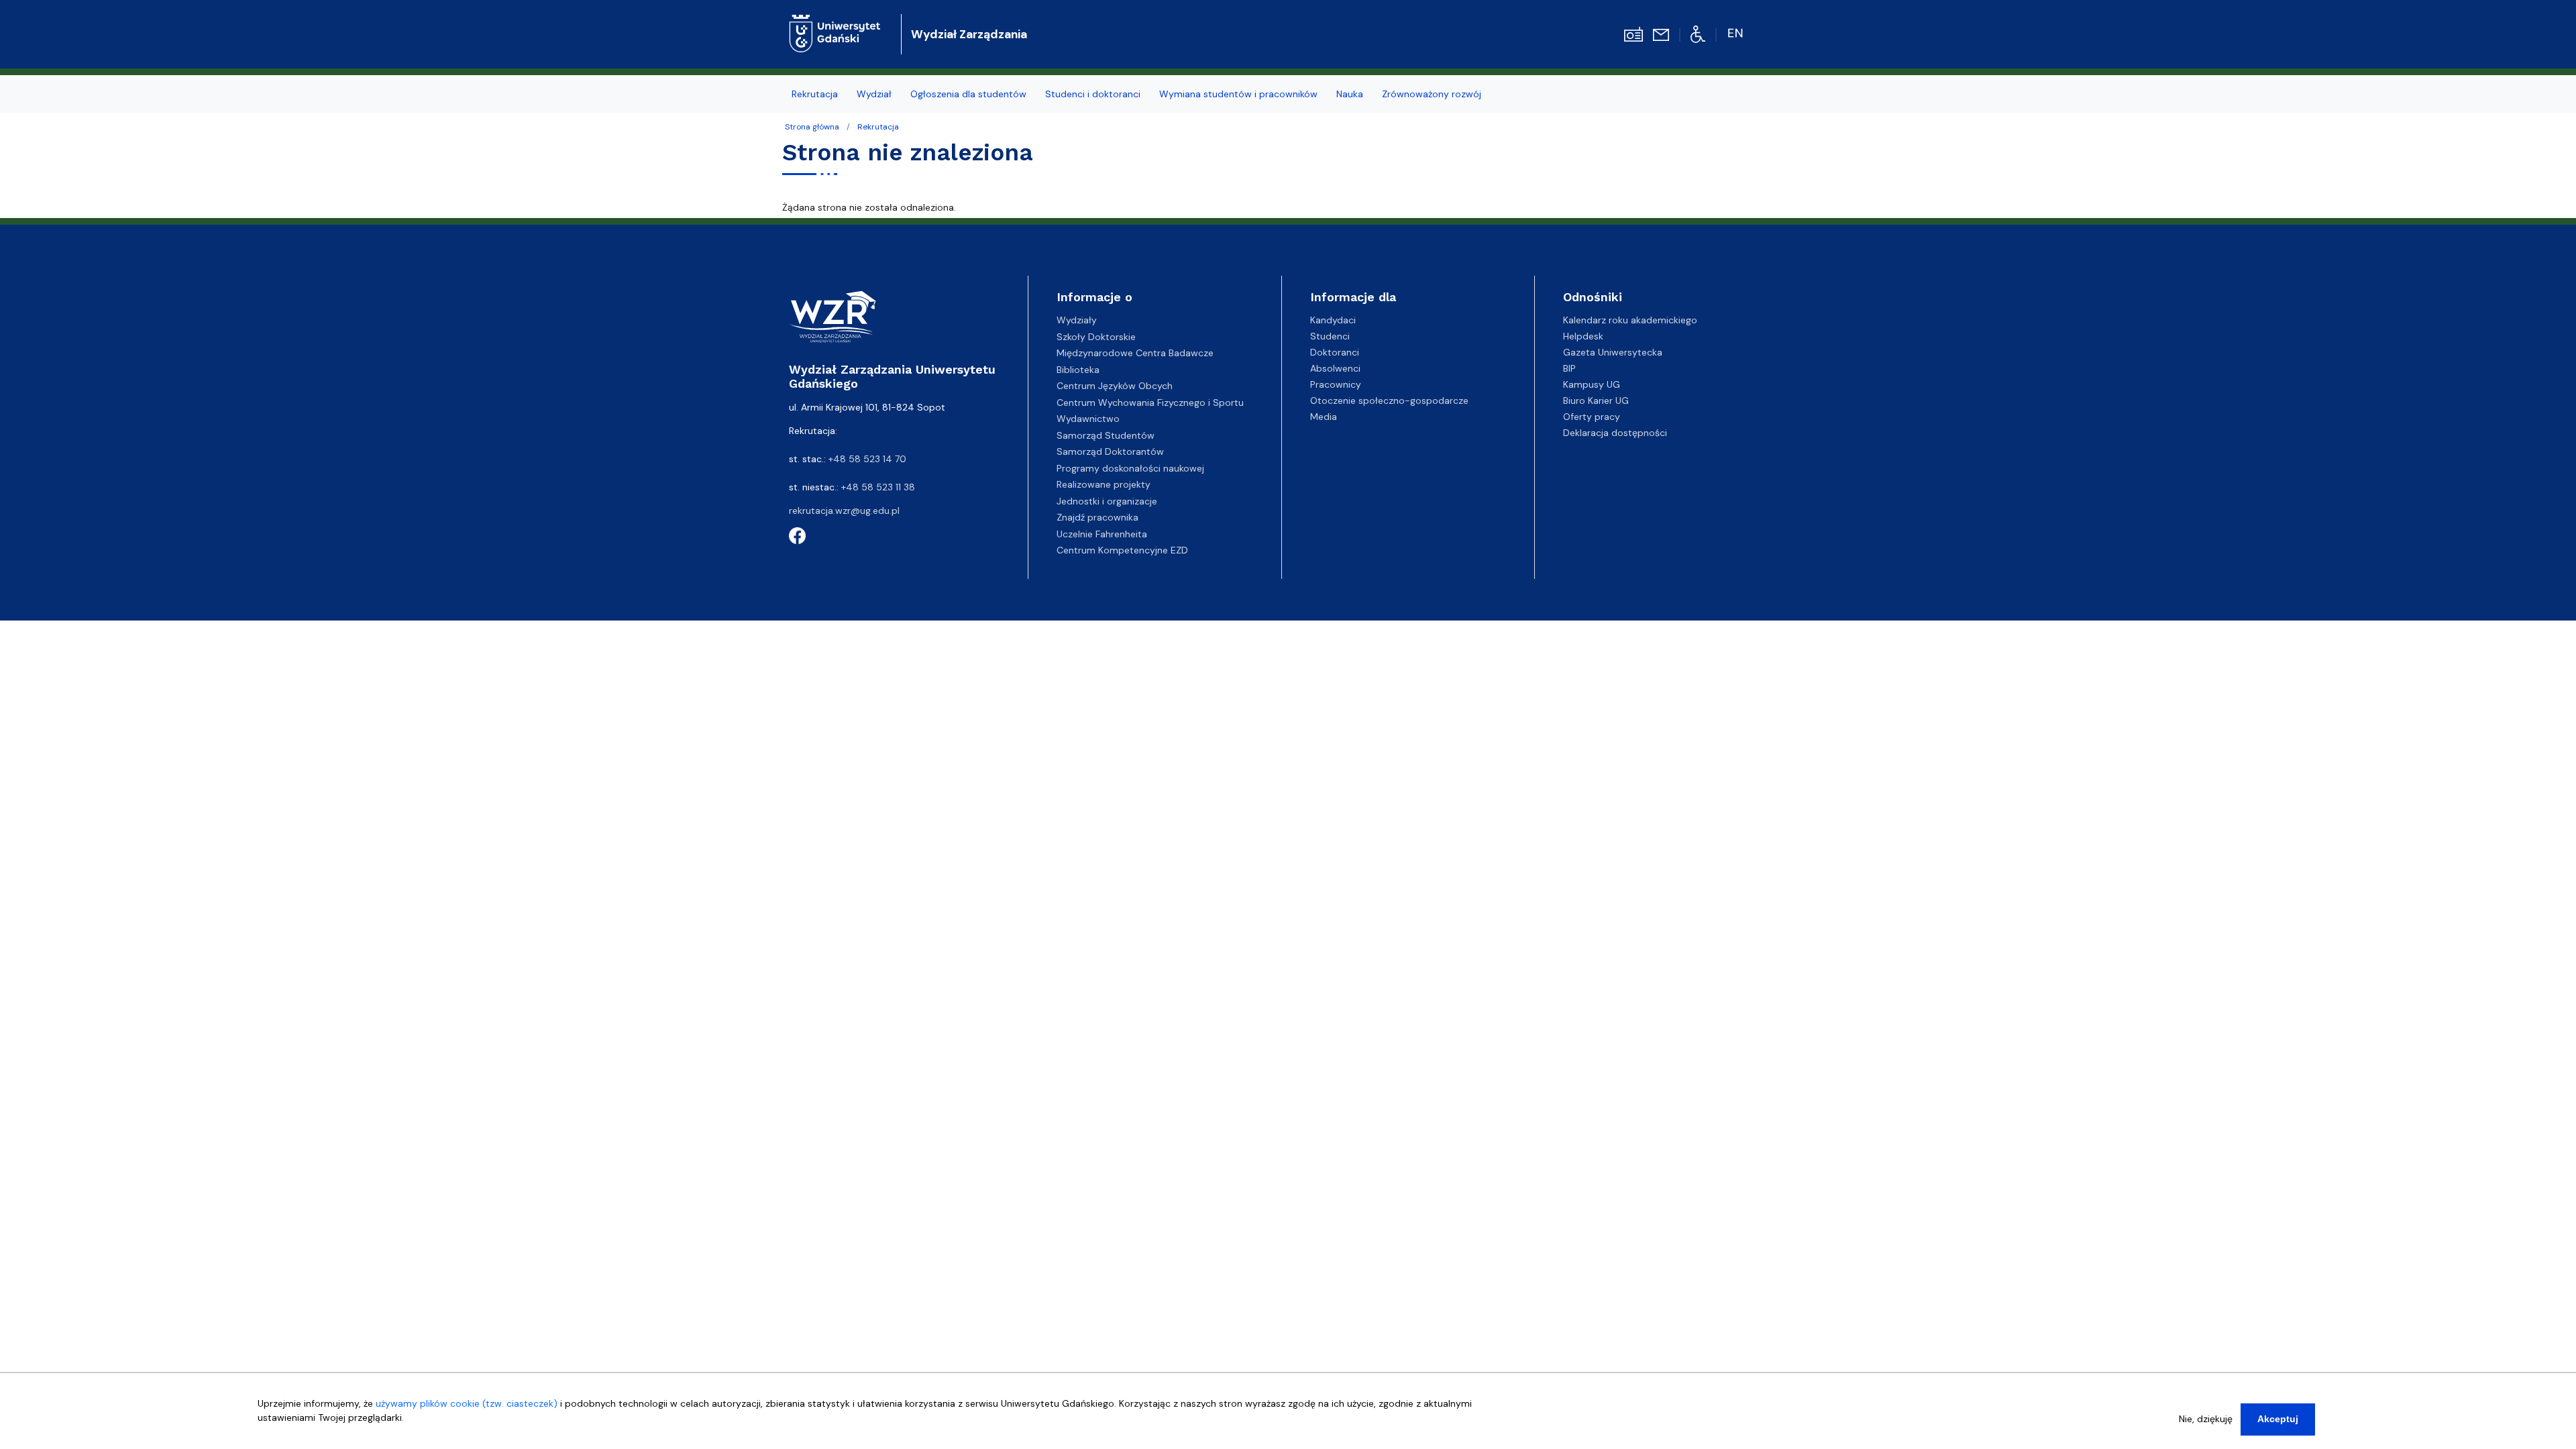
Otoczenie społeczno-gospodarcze (1389, 400)
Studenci (1330, 336)
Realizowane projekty (1104, 484)
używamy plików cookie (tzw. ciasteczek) (467, 1403)
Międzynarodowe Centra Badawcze (1135, 353)
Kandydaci (1333, 320)
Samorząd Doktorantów (1110, 451)
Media (1324, 417)
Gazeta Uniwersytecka (1613, 352)
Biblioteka (1078, 370)
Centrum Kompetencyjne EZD (1122, 550)
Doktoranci (1335, 352)
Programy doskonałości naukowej (1130, 468)
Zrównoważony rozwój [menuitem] (1432, 94)
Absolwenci (1335, 368)
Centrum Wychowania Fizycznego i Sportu (1150, 402)
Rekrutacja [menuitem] (815, 94)
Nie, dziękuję (2206, 1419)
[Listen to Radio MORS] (1633, 34)
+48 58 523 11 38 (878, 487)
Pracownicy (1336, 384)
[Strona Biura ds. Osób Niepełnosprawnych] (1698, 34)
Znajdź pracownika (1097, 517)
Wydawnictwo (1088, 419)
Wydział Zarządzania (969, 34)
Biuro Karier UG (1596, 400)
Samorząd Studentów (1106, 435)
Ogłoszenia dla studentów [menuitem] (968, 94)
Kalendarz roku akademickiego (1630, 320)
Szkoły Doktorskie (1096, 337)
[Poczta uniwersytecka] (1661, 34)
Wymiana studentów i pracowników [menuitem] (1238, 94)
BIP (1569, 368)
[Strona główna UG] (835, 23)
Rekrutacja (878, 127)
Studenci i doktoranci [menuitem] (1093, 94)
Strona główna (812, 127)
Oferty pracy (1592, 417)
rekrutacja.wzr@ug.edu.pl (844, 511)
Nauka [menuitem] (1350, 94)
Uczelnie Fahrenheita (1102, 534)
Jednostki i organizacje (1107, 501)
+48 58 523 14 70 (867, 459)
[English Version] (1736, 34)
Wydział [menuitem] (874, 94)
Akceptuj (2278, 1419)
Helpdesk (1583, 336)
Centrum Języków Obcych (1115, 386)
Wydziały (1077, 320)
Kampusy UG (1592, 384)
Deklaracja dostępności (1615, 433)
